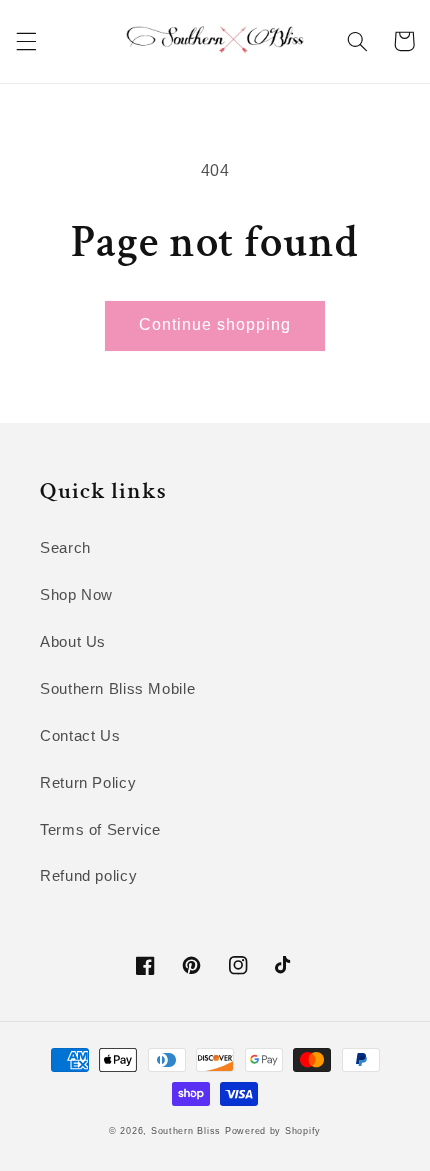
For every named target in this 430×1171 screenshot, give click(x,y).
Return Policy (88, 783)
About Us (73, 642)
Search (65, 548)
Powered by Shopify (273, 1131)
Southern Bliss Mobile (117, 689)
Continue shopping (215, 324)
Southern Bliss (186, 1131)
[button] (26, 41)
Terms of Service (100, 830)
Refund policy (88, 876)
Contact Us (80, 736)
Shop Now (76, 595)
